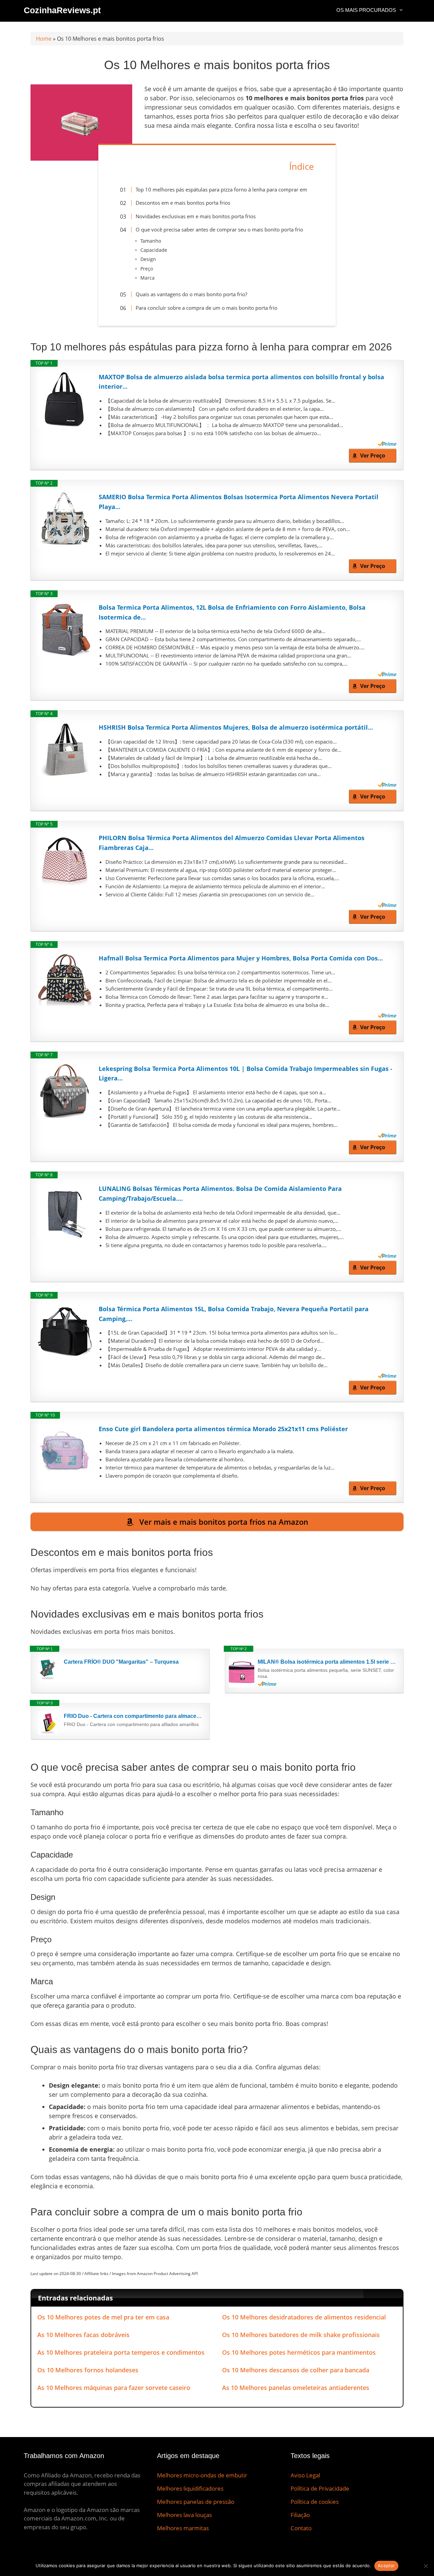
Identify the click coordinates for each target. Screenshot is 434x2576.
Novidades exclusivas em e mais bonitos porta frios (196, 216)
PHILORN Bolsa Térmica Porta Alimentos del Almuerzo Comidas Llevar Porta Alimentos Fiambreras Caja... (232, 843)
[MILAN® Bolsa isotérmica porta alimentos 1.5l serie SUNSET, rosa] (242, 1672)
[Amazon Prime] (387, 444)
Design (148, 259)
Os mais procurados (366, 10)
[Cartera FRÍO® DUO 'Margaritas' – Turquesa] (48, 1669)
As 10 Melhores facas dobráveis (83, 2335)
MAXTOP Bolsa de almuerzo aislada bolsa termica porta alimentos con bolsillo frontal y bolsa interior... (241, 382)
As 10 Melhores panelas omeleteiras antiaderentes (296, 2388)
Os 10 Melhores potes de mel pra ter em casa (103, 2317)
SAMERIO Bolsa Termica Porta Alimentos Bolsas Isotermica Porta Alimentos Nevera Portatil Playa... (239, 502)
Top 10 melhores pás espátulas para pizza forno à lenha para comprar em (221, 189)
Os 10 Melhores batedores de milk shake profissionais (301, 2335)
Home (44, 39)
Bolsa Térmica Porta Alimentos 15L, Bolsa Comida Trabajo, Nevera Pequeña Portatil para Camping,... (234, 1314)
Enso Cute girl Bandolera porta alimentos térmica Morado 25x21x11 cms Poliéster (223, 1429)
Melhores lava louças (184, 2515)
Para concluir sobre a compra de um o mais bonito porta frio (206, 308)
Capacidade (154, 250)
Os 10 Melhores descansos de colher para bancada (296, 2370)
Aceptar (386, 2565)
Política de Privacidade (320, 2488)
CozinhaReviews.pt (62, 10)
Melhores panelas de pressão (196, 2502)
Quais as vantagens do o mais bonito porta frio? (191, 294)
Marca (147, 278)
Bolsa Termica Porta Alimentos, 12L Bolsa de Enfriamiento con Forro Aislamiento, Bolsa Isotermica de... (232, 612)
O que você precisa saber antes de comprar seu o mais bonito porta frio (219, 229)
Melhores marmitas (183, 2528)
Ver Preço (373, 455)
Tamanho (151, 241)
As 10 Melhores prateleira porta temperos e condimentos (121, 2352)
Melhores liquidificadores (190, 2488)
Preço (147, 269)
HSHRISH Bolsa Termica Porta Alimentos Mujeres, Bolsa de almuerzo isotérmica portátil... (236, 727)
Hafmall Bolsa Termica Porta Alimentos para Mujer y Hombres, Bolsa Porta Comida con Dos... (241, 958)
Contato (301, 2528)
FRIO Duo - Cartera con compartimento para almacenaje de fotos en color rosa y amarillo (133, 1716)
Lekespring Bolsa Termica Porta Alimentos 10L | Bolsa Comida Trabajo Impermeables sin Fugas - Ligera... (245, 1073)
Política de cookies (315, 2502)
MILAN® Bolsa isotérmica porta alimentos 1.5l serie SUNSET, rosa (327, 1662)
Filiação (300, 2515)
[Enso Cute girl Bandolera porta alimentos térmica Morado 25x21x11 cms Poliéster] (65, 1451)
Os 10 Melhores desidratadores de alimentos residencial (304, 2317)
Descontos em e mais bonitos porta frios (183, 203)
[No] (426, 2566)
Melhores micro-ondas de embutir (202, 2475)
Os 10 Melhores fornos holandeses (88, 2370)
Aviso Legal (305, 2475)
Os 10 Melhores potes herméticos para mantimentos (299, 2352)
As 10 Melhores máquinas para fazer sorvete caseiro (114, 2388)
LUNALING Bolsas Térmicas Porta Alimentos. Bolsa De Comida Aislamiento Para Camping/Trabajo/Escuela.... (220, 1193)
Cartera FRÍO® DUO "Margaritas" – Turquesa (121, 1662)
